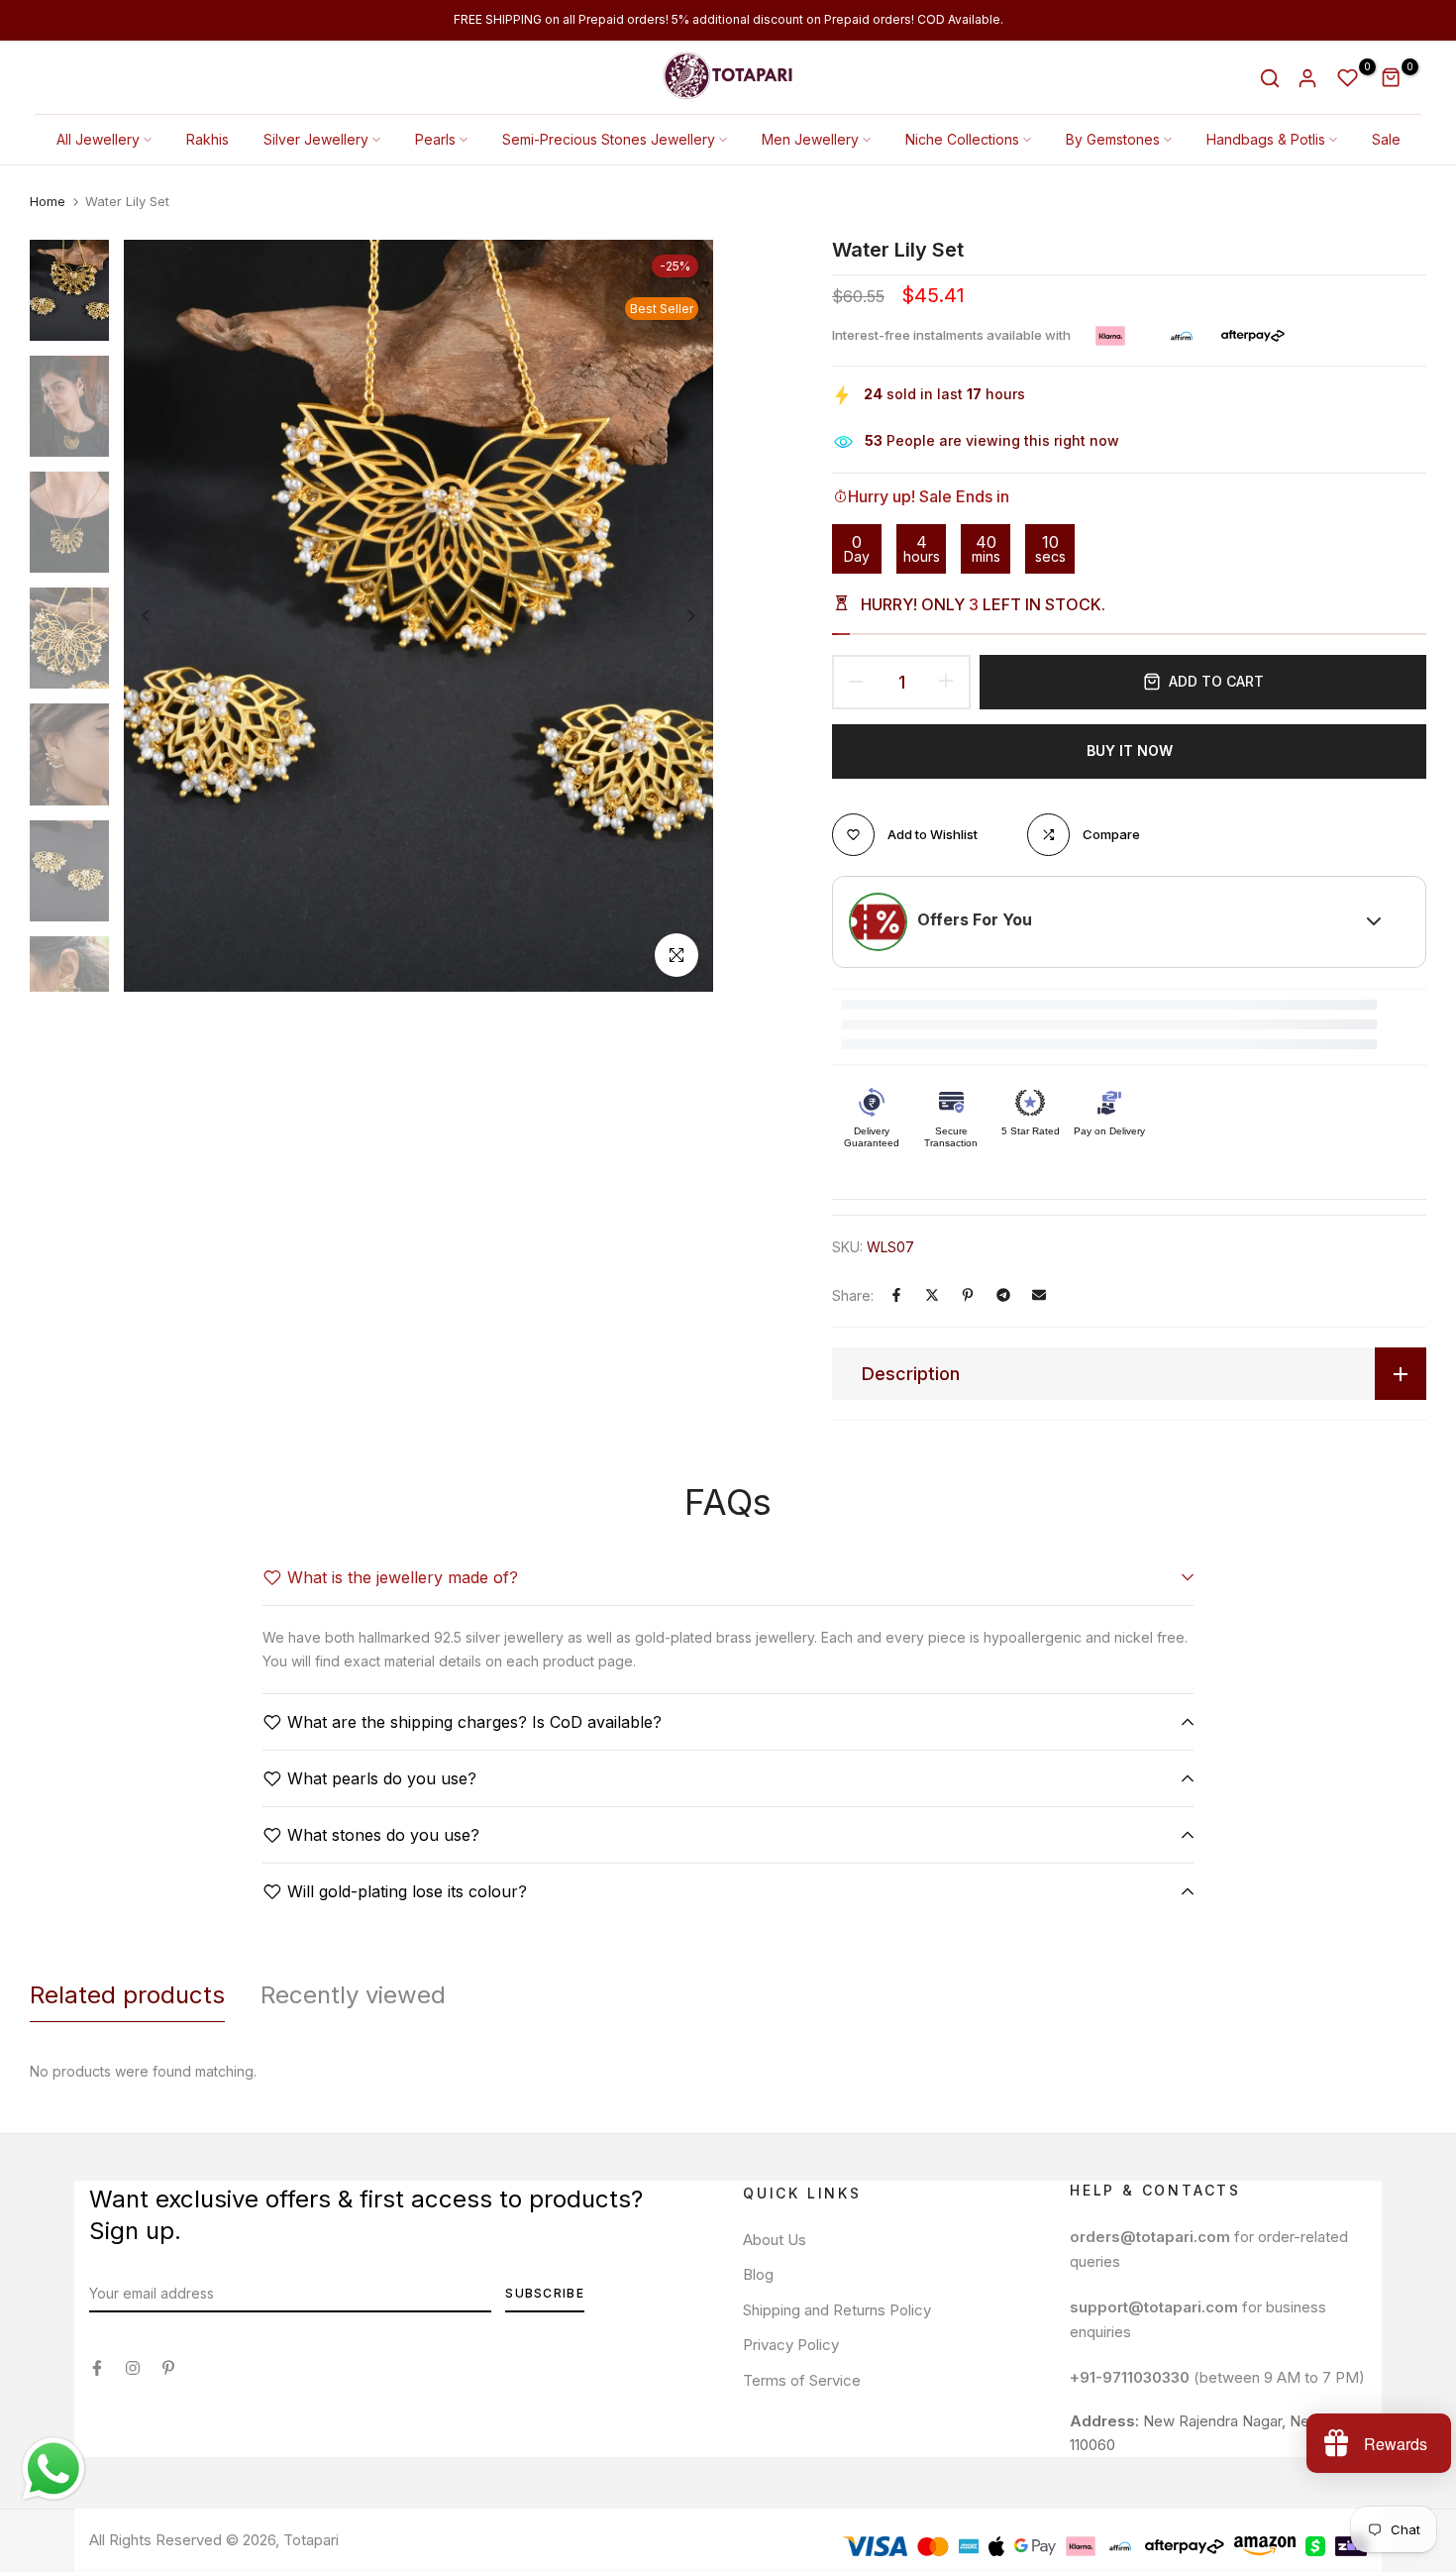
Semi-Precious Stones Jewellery (609, 139)
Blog (758, 2274)
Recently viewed (353, 1995)
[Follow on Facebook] (97, 2368)
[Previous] (161, 616)
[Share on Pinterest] (968, 1295)
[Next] (676, 616)
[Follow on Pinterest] (168, 2368)
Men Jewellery (810, 139)
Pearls (435, 139)
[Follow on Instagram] (133, 2368)
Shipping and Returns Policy (837, 2310)
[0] (1348, 78)
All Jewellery (98, 139)
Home (48, 201)
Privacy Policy (791, 2345)
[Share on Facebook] (896, 1295)
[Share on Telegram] (1003, 1295)
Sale (1386, 139)
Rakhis (208, 139)
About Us (775, 2240)
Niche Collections (962, 139)
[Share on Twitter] (932, 1295)
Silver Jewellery (316, 139)
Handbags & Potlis (1266, 139)
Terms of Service (802, 2380)
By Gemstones (1113, 139)
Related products (127, 1995)
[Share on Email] (1039, 1295)
